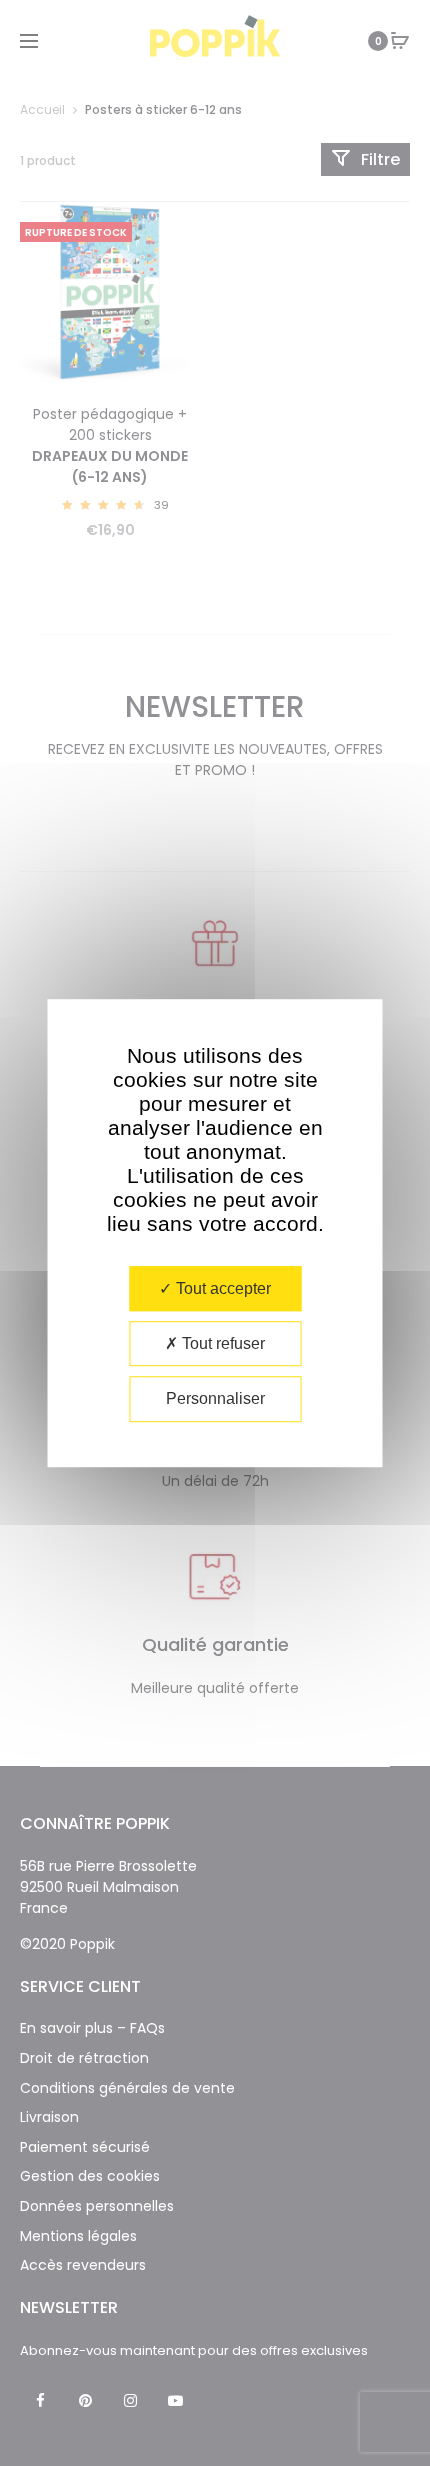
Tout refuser (221, 1343)
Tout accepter (221, 1288)
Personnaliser (215, 1399)
